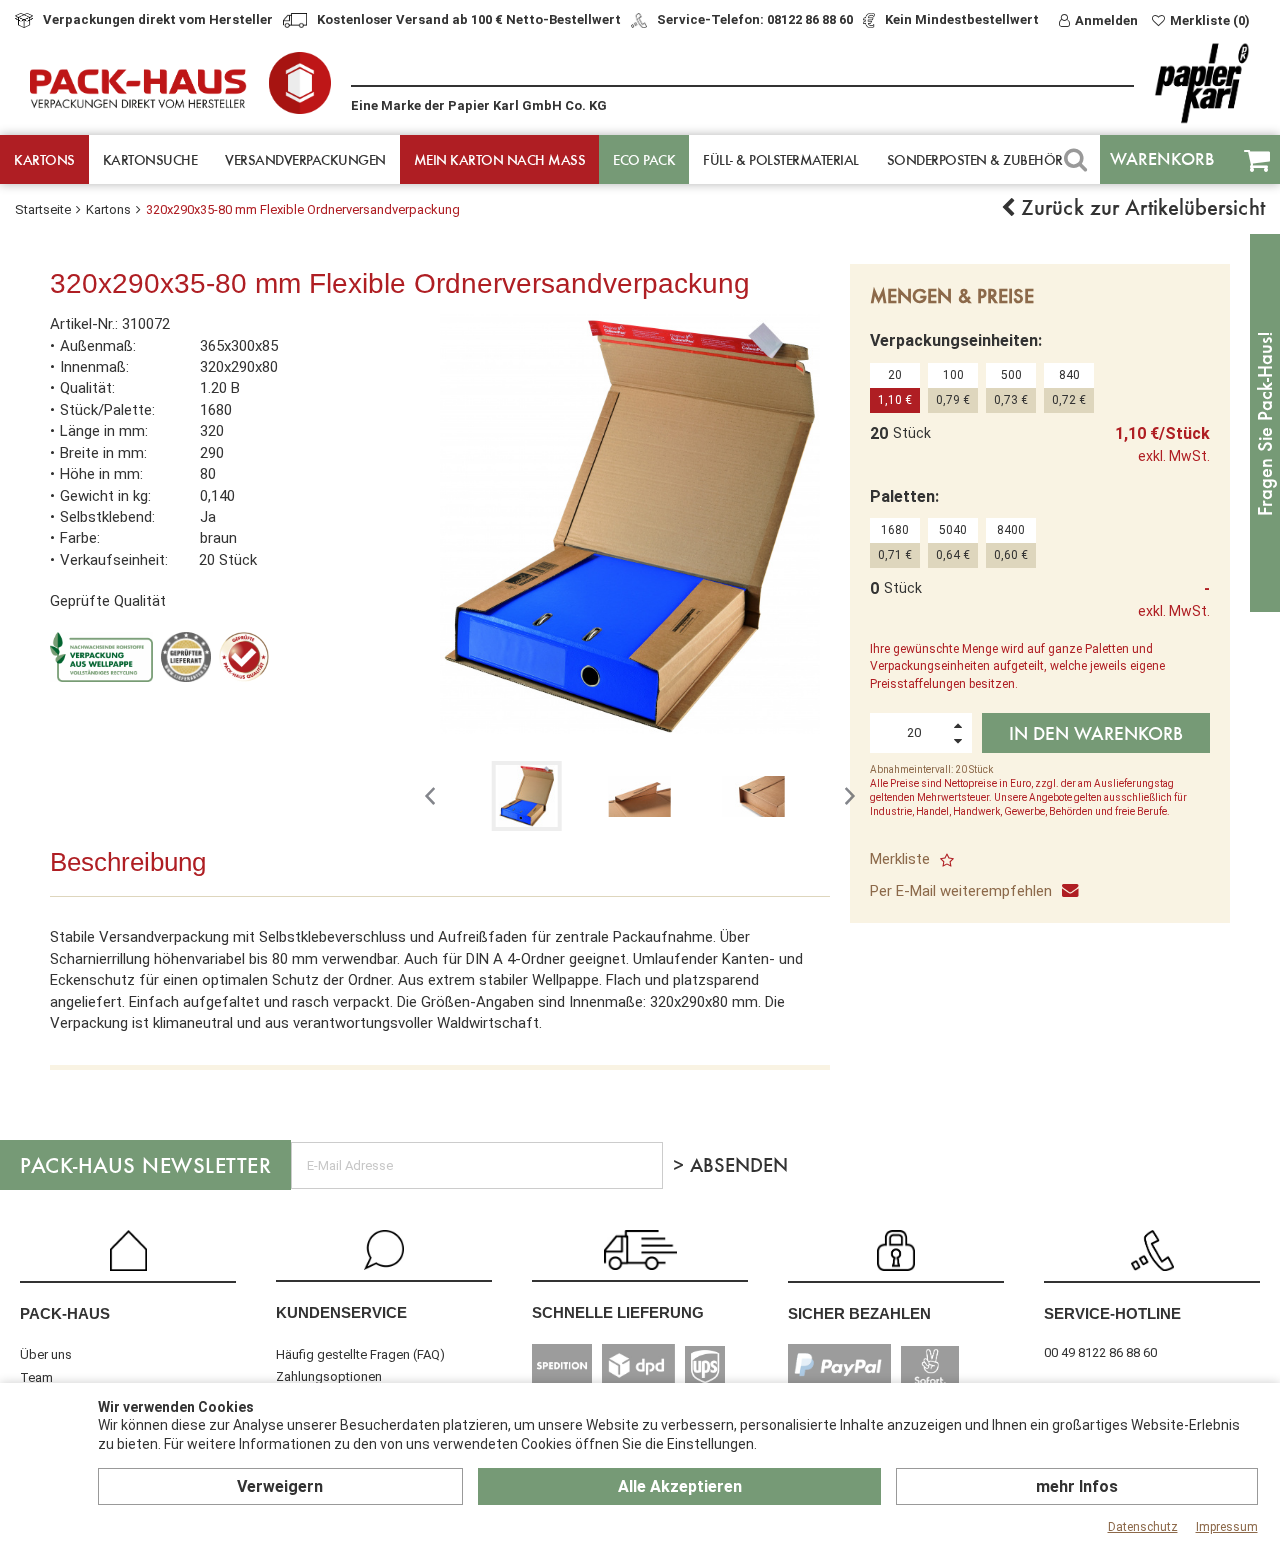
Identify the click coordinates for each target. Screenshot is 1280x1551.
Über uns (46, 1354)
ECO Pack (644, 159)
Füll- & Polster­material (781, 159)
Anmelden (1106, 20)
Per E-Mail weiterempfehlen (961, 891)
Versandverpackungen (305, 159)
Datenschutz (1143, 1527)
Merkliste (900, 859)
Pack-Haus (65, 1313)
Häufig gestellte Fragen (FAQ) (360, 1354)
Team (36, 1377)
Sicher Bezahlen (859, 1313)
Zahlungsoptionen (329, 1376)
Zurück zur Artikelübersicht (1140, 207)
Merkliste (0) (1210, 20)
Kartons (44, 159)
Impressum (1227, 1527)
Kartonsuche (150, 159)
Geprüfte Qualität (108, 601)
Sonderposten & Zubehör (975, 159)
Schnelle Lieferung (618, 1312)
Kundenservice (341, 1312)
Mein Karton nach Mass (500, 159)
